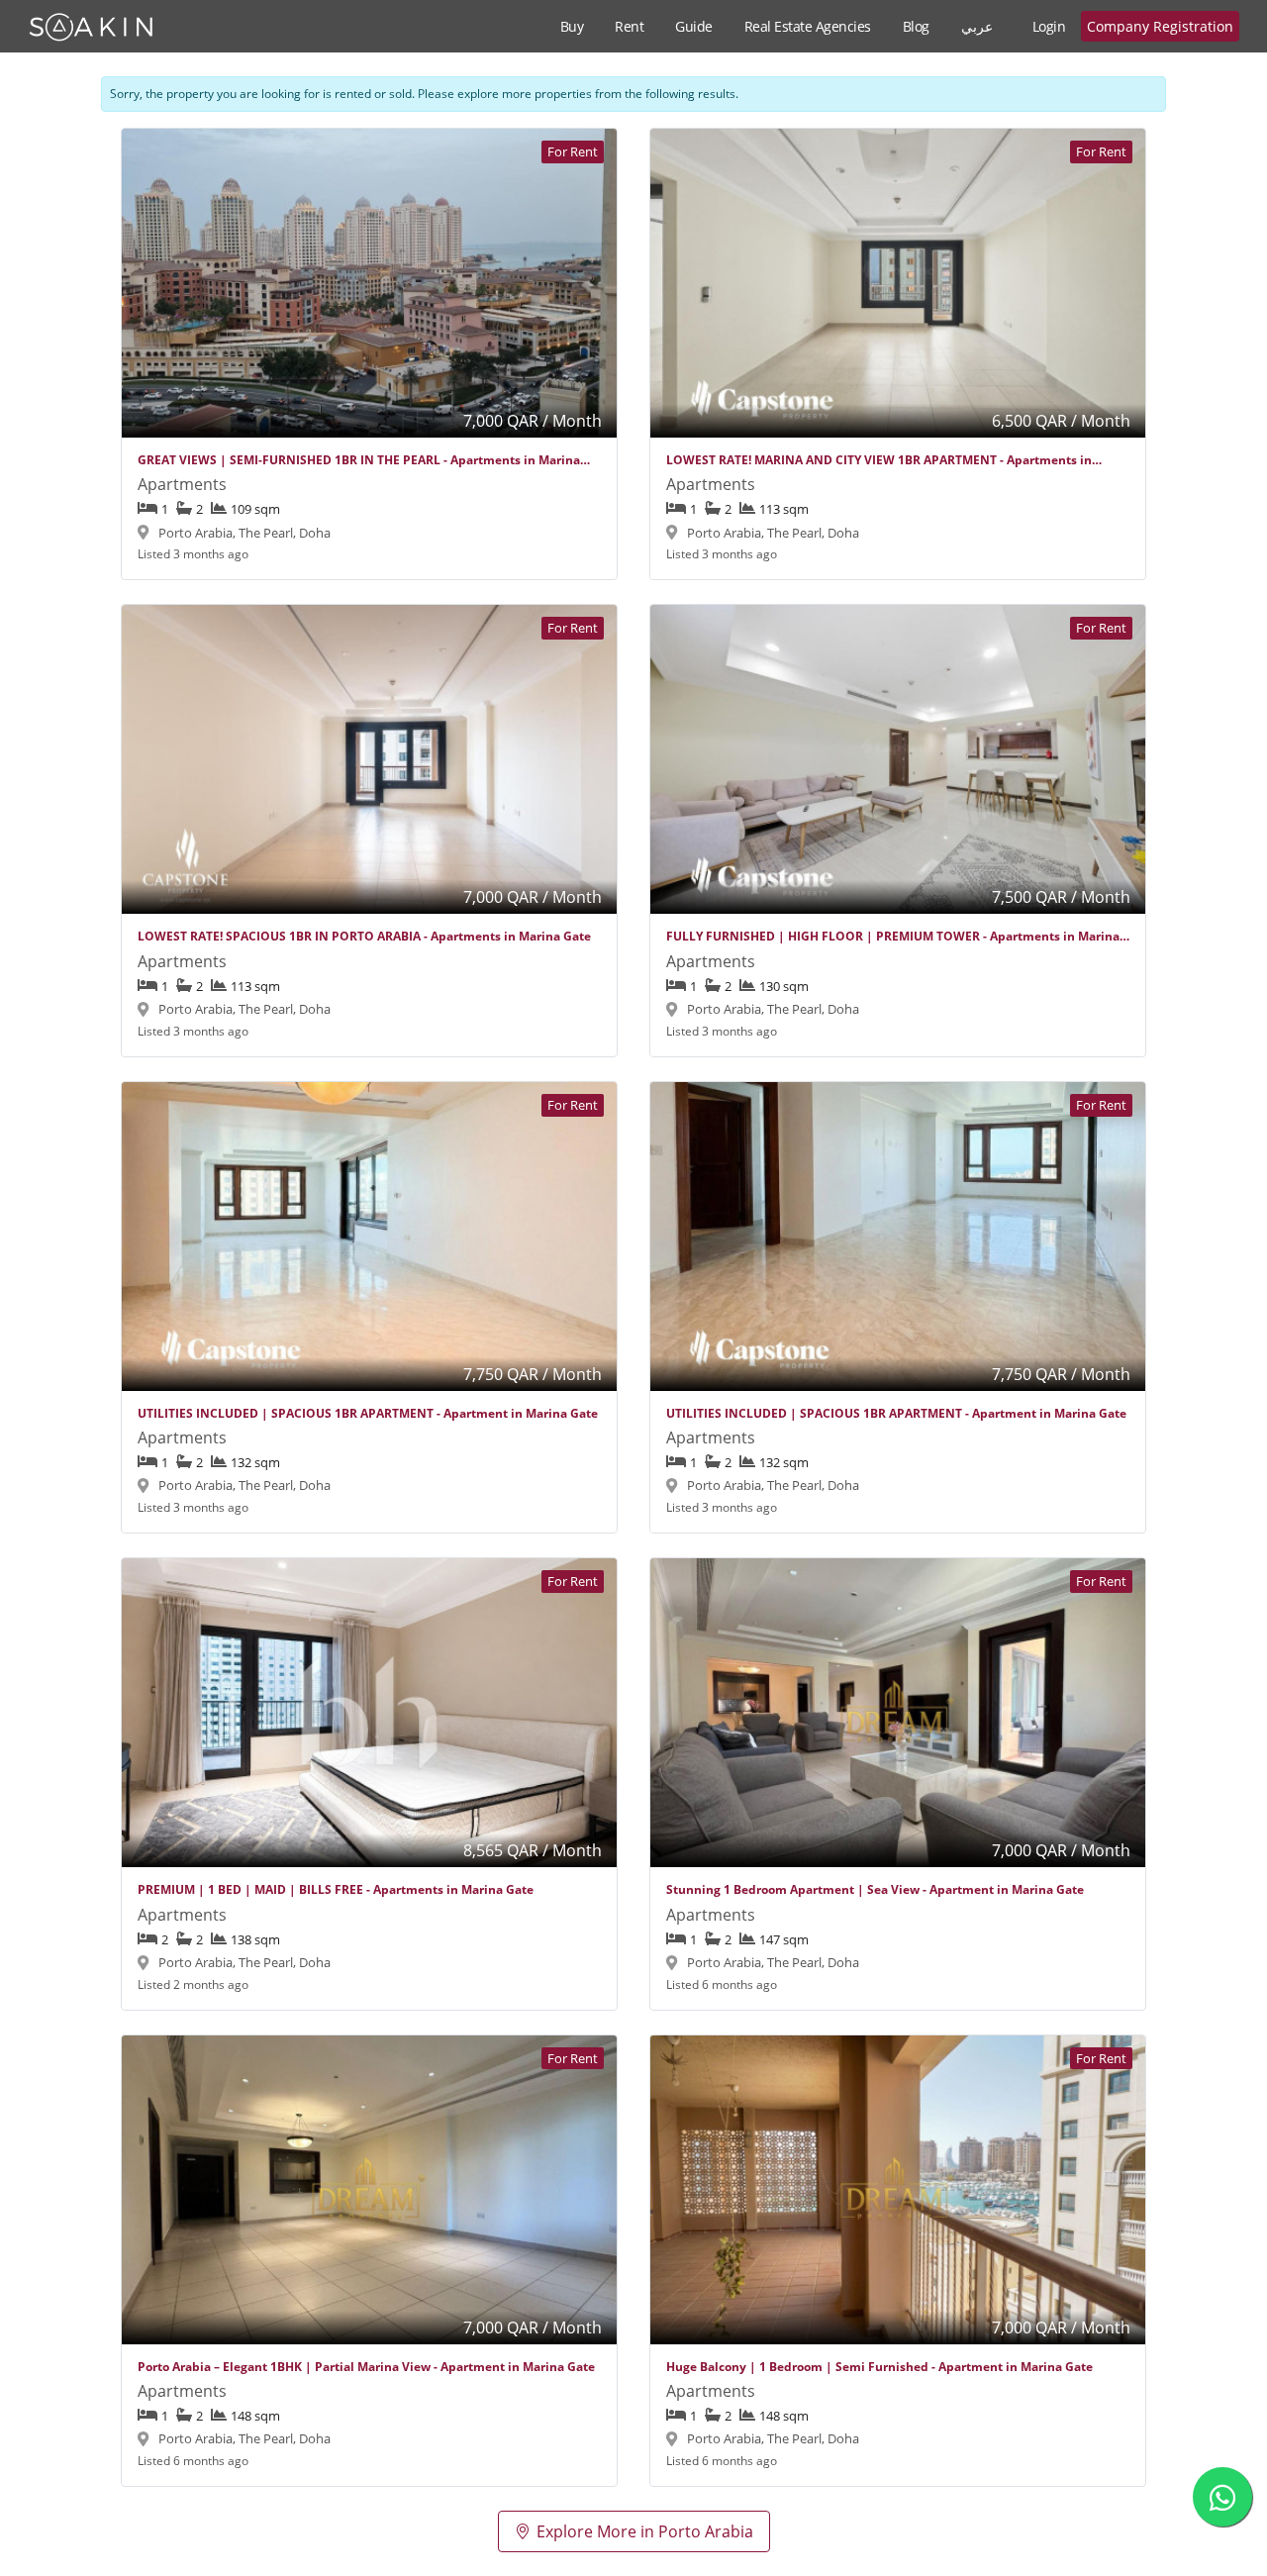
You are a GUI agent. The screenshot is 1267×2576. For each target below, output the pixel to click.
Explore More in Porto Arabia (645, 2531)
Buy (572, 26)
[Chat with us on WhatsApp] (1222, 2497)
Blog (916, 26)
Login (1049, 26)
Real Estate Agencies (808, 26)
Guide (694, 26)
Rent (629, 26)
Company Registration (1160, 26)
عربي (977, 26)
